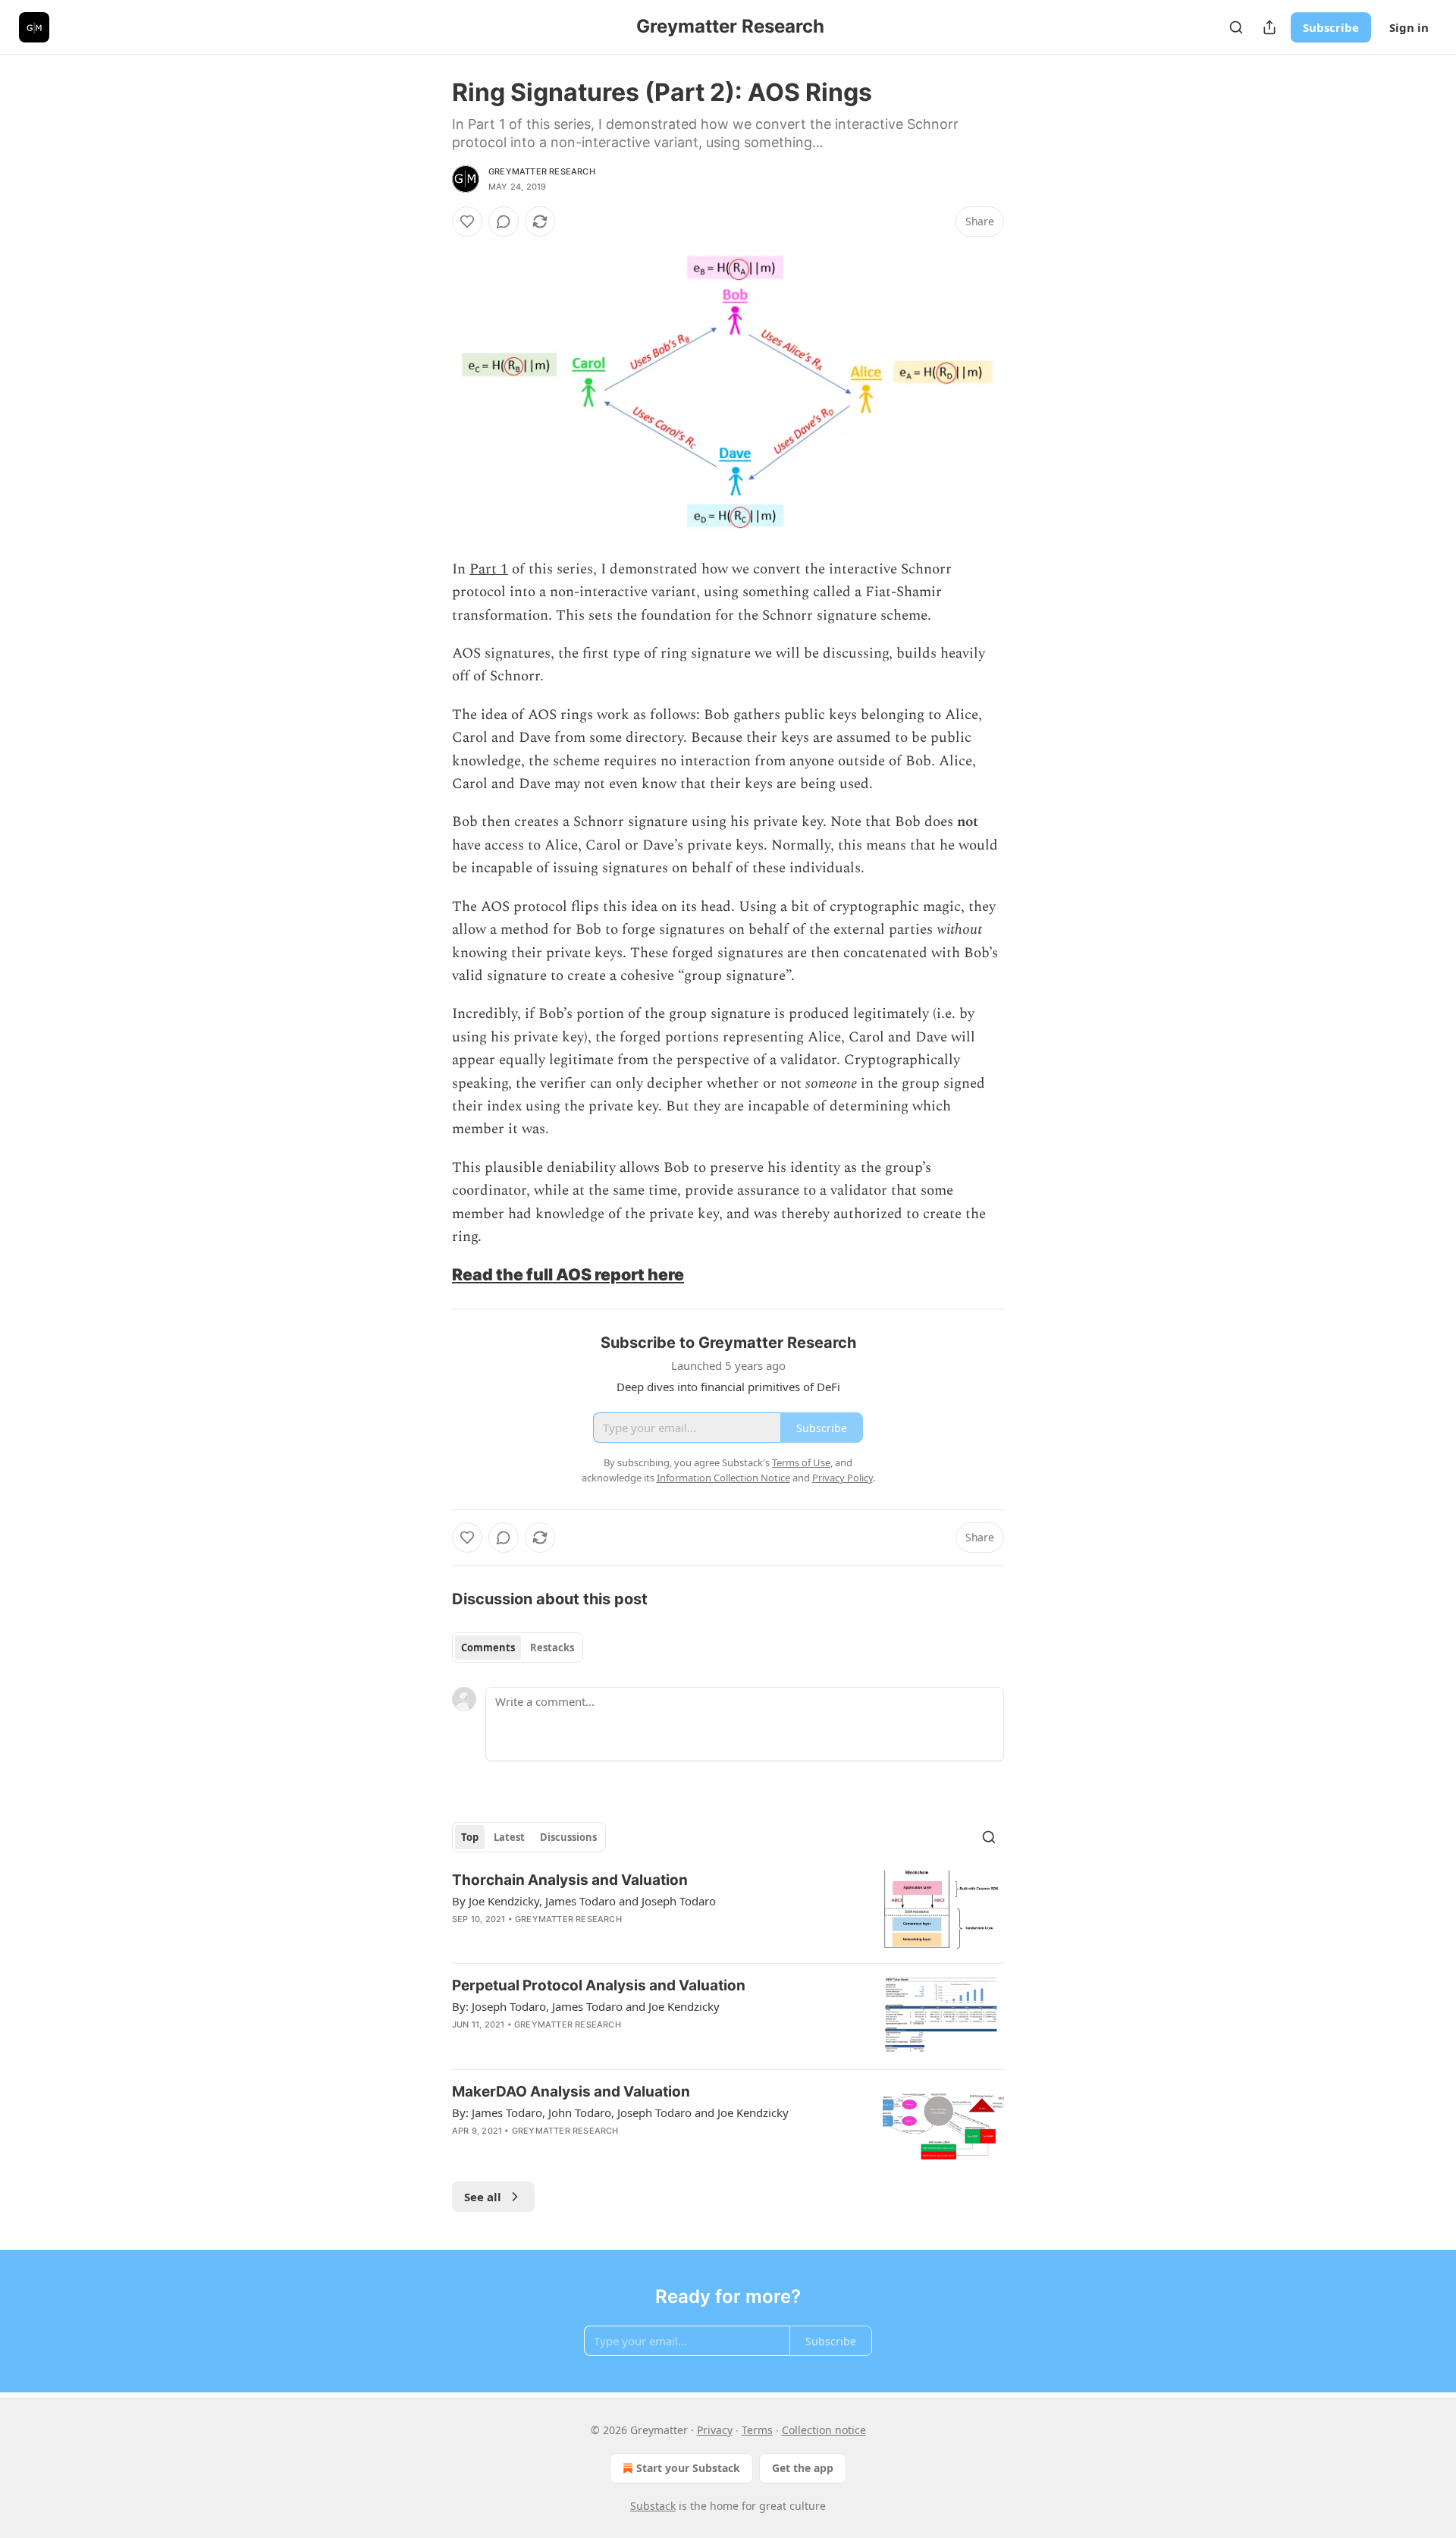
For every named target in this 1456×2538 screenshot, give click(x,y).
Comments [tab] (488, 1648)
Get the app (803, 2468)
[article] (728, 1911)
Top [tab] (470, 1837)
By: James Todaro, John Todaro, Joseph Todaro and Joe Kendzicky (620, 2112)
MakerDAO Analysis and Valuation (571, 2092)
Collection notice (824, 2430)
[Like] (467, 221)
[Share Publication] (1269, 27)
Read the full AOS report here (568, 1274)
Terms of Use (801, 1462)
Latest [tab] (509, 1837)
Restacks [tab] (552, 1648)
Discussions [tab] (568, 1837)
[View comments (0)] (504, 221)
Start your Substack (688, 2468)
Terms (757, 2430)
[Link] (431, 1274)
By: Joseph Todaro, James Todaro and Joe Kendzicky (586, 2006)
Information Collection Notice (723, 1478)
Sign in (1409, 27)
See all (483, 2197)
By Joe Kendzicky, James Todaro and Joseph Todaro (584, 1901)
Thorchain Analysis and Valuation (570, 1880)
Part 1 (489, 569)
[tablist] (518, 1648)
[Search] (1236, 27)
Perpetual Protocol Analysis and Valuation (599, 1985)
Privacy (715, 2430)
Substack (653, 2506)
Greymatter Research (542, 171)
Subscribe (1331, 27)
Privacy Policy (843, 1478)
